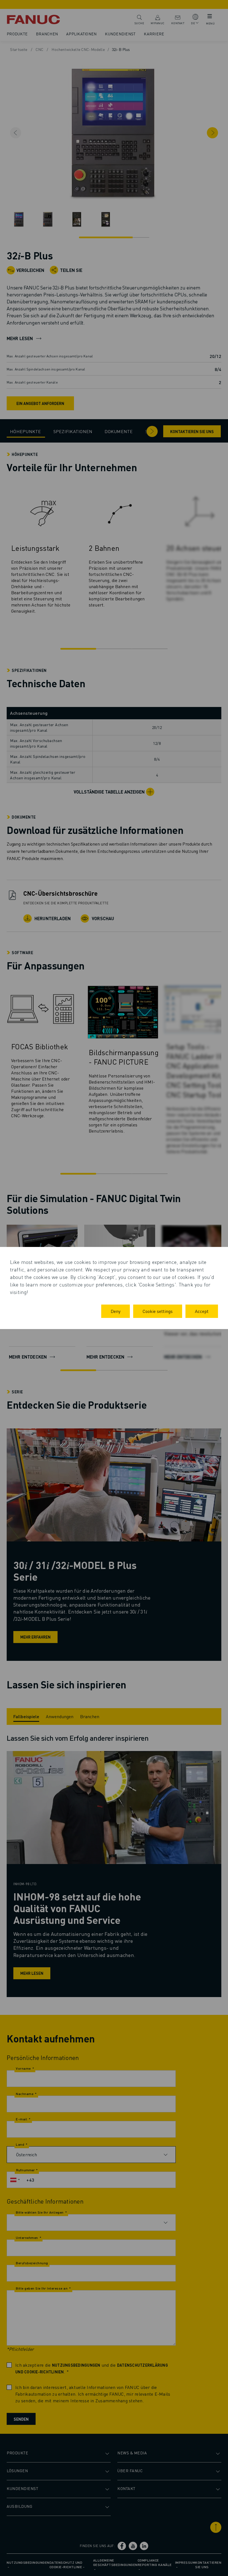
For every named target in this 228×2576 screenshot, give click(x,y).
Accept (202, 1311)
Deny (116, 1311)
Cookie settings (158, 1311)
